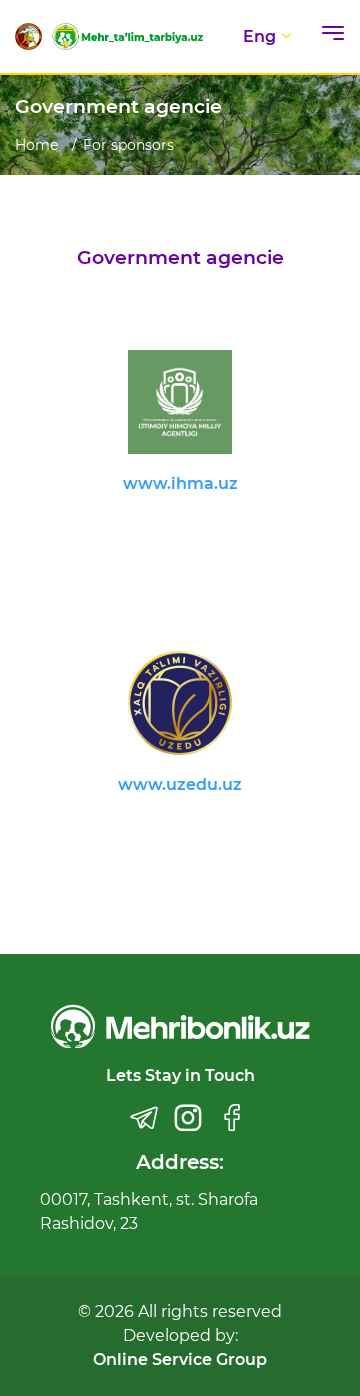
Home (36, 145)
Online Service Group (180, 1359)
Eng (259, 36)
